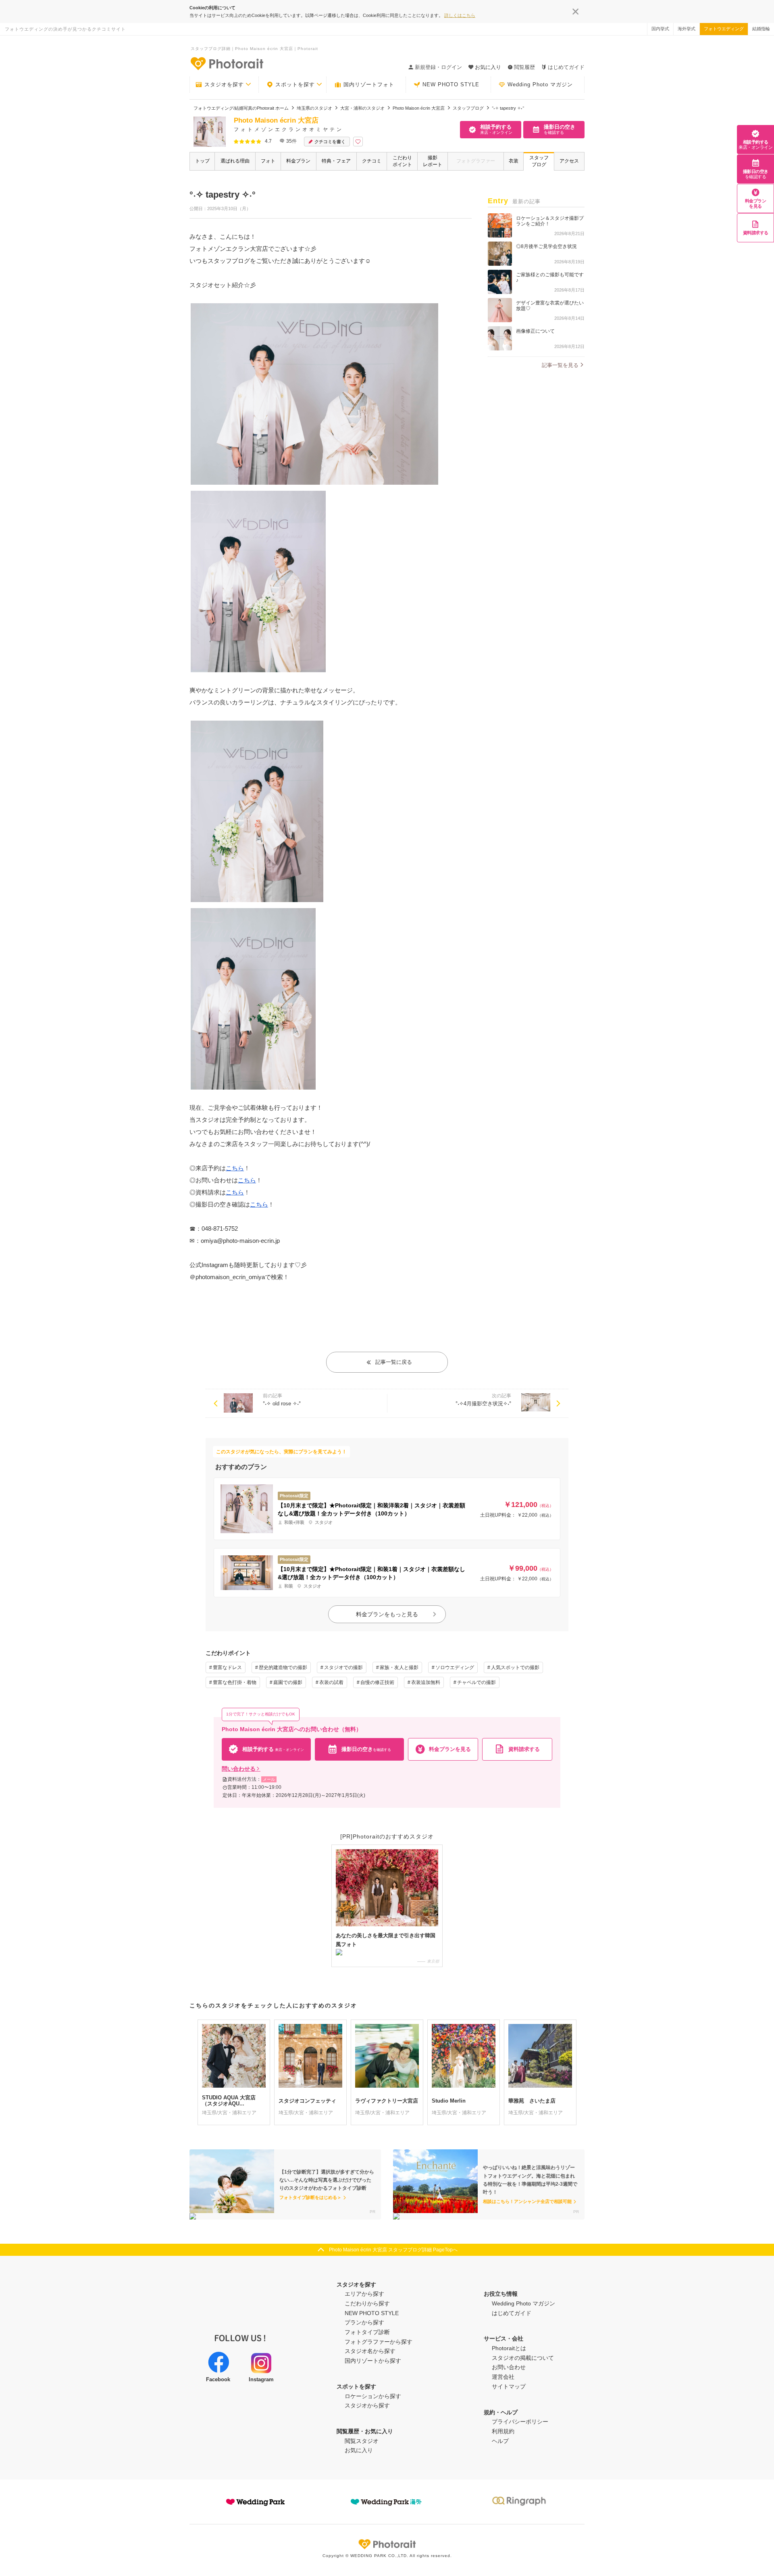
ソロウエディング (455, 1667)
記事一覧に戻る (394, 1362)
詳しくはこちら (460, 15)
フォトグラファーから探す (379, 2342)
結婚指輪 (761, 29)
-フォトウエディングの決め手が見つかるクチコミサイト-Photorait (227, 63)
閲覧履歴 (524, 67)
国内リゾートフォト (369, 84)
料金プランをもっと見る (387, 1614)
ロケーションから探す (373, 2396)
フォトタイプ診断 (367, 2332)
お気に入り (359, 2450)
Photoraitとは (509, 2348)
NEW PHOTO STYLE (451, 84)
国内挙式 (660, 29)
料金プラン (298, 161)
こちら (235, 1168)
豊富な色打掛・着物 (235, 1682)
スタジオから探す (367, 2405)
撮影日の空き (756, 174)
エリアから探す (364, 2294)
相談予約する (755, 145)
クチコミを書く (330, 142)
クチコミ (372, 161)
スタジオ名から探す (370, 2351)
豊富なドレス (227, 1667)
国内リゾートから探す (373, 2361)
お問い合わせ (509, 2367)
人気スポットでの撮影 (515, 1667)
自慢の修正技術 (377, 1682)
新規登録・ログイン (438, 67)
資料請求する (756, 233)
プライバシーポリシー (520, 2422)
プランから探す (364, 2322)
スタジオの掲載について (523, 2358)
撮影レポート (433, 161)
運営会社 (503, 2377)
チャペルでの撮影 (476, 1682)
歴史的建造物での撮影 (283, 1667)
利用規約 (503, 2431)
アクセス (569, 161)
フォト (268, 161)
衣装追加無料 (426, 1682)
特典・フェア (336, 161)
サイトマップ (509, 2386)
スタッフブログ (539, 161)
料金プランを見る (756, 203)
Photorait (387, 2544)
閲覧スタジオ (362, 2441)
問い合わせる (239, 1769)
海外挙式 (687, 29)
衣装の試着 (331, 1682)
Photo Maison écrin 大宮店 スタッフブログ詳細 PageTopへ (393, 2250)
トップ (202, 161)
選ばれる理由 (235, 161)
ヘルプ (500, 2441)
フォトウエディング (724, 29)
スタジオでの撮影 (343, 1667)
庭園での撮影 (288, 1682)
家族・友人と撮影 (399, 1667)
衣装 (514, 161)
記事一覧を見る (560, 365)
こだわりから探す (367, 2303)
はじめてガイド (566, 67)
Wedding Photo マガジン (540, 84)
